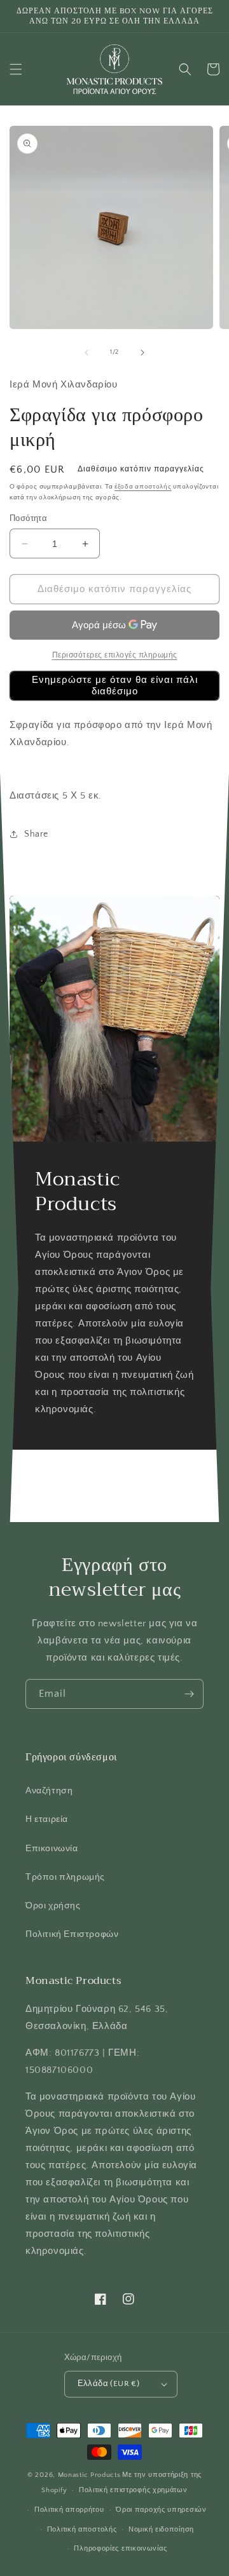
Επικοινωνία (52, 1849)
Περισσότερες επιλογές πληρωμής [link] (115, 655)
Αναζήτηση (49, 1791)
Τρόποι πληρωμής (65, 1877)
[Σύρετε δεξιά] (142, 353)
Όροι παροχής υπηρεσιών (161, 2510)
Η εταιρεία (47, 1819)
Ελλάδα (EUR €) (109, 2384)
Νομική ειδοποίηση (161, 2530)
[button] (16, 69)
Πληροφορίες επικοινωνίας (120, 2549)
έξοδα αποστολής (143, 487)
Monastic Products (89, 2475)
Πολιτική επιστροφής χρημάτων (133, 2490)
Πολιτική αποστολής (82, 2530)
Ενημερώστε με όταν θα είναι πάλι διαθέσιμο (115, 686)
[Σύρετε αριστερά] (87, 353)
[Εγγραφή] (189, 1694)
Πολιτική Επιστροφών (72, 1934)
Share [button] (36, 834)
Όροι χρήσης (53, 1906)
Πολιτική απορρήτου (69, 2510)
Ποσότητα (28, 518)
